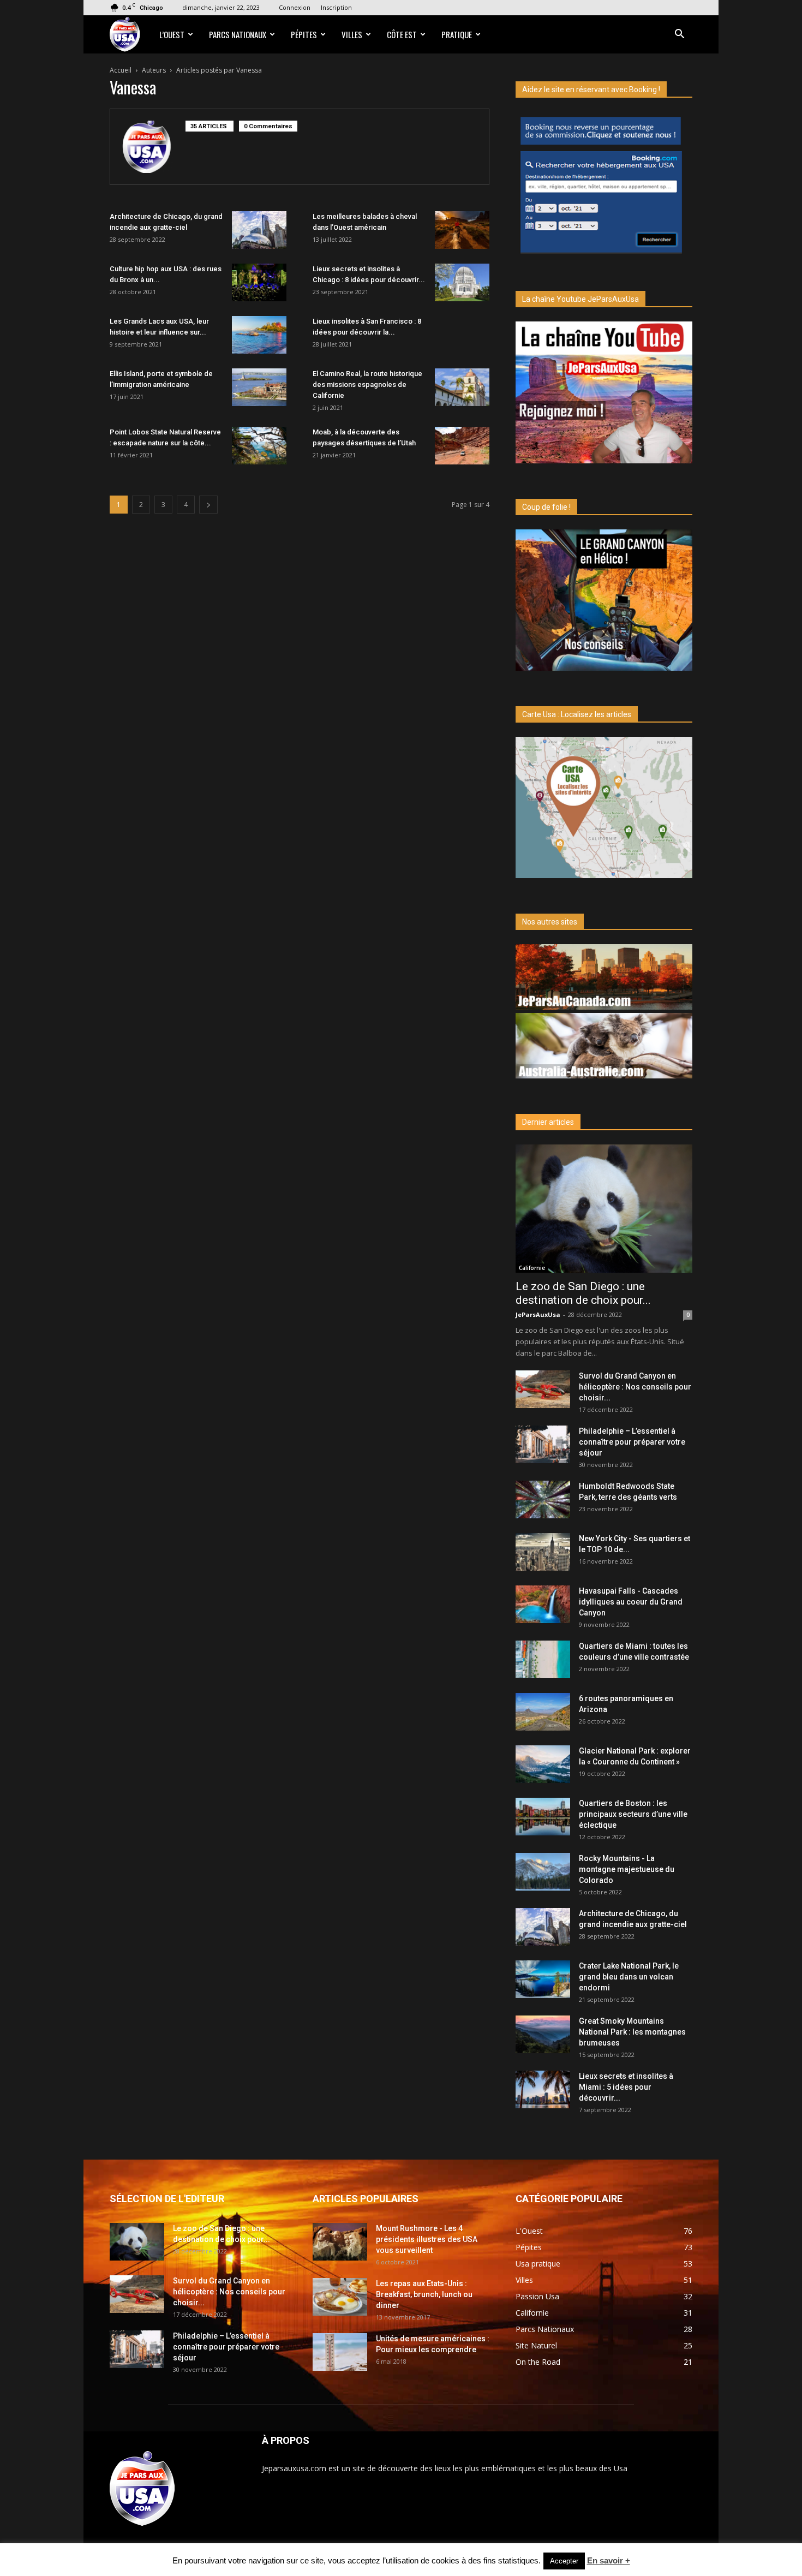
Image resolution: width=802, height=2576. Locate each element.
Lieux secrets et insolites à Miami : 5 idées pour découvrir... (626, 2087)
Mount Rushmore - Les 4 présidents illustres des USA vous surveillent (427, 2239)
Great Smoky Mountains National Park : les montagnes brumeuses (632, 2032)
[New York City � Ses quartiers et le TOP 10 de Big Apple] (543, 1552)
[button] (679, 35)
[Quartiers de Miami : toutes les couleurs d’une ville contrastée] (543, 1659)
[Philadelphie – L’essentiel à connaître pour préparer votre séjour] (543, 1444)
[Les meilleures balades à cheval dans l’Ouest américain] (462, 230)
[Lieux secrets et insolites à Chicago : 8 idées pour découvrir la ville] (462, 282)
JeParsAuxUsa (538, 1314)
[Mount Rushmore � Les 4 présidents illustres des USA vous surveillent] (340, 2242)
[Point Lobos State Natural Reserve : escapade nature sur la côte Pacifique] (259, 446)
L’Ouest (172, 34)
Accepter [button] (564, 2561)
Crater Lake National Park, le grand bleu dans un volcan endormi (629, 1977)
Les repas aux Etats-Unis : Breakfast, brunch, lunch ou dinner (424, 2294)
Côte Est (402, 34)
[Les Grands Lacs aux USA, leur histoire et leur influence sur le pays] (259, 335)
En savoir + (609, 2560)
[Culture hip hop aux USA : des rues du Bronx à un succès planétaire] (259, 282)
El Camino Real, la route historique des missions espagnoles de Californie (367, 384)
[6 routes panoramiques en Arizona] (543, 1712)
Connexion (295, 7)
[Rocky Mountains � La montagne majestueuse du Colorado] (543, 1872)
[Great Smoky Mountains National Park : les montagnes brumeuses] (543, 2034)
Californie (532, 1268)
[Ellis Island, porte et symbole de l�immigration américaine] (259, 387)
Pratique (457, 34)
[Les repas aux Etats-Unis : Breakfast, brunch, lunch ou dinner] (340, 2297)
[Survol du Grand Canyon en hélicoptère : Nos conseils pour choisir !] (543, 1389)
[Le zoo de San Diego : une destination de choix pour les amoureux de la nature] (604, 1209)
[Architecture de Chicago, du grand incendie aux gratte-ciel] (259, 230)
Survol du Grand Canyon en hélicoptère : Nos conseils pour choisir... (635, 1387)
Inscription (336, 7)
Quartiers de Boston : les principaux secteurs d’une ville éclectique (633, 1814)
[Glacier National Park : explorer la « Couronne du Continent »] (543, 1764)
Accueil (121, 70)
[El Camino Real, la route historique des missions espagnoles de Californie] (462, 387)
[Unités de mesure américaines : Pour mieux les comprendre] (340, 2352)
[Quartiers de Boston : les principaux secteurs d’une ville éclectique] (543, 1817)
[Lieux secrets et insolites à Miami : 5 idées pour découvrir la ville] (543, 2089)
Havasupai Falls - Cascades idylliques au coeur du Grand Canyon (631, 1602)
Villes (352, 34)
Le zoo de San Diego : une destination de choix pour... (583, 1293)
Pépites (304, 34)
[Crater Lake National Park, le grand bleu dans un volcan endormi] (543, 1979)
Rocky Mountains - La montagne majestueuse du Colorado (627, 1869)
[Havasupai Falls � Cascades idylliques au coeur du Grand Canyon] (543, 1604)
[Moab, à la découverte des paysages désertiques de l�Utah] (462, 446)
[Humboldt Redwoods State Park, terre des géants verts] (543, 1499)
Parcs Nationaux (238, 34)
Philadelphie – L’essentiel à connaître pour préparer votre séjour (632, 1442)
